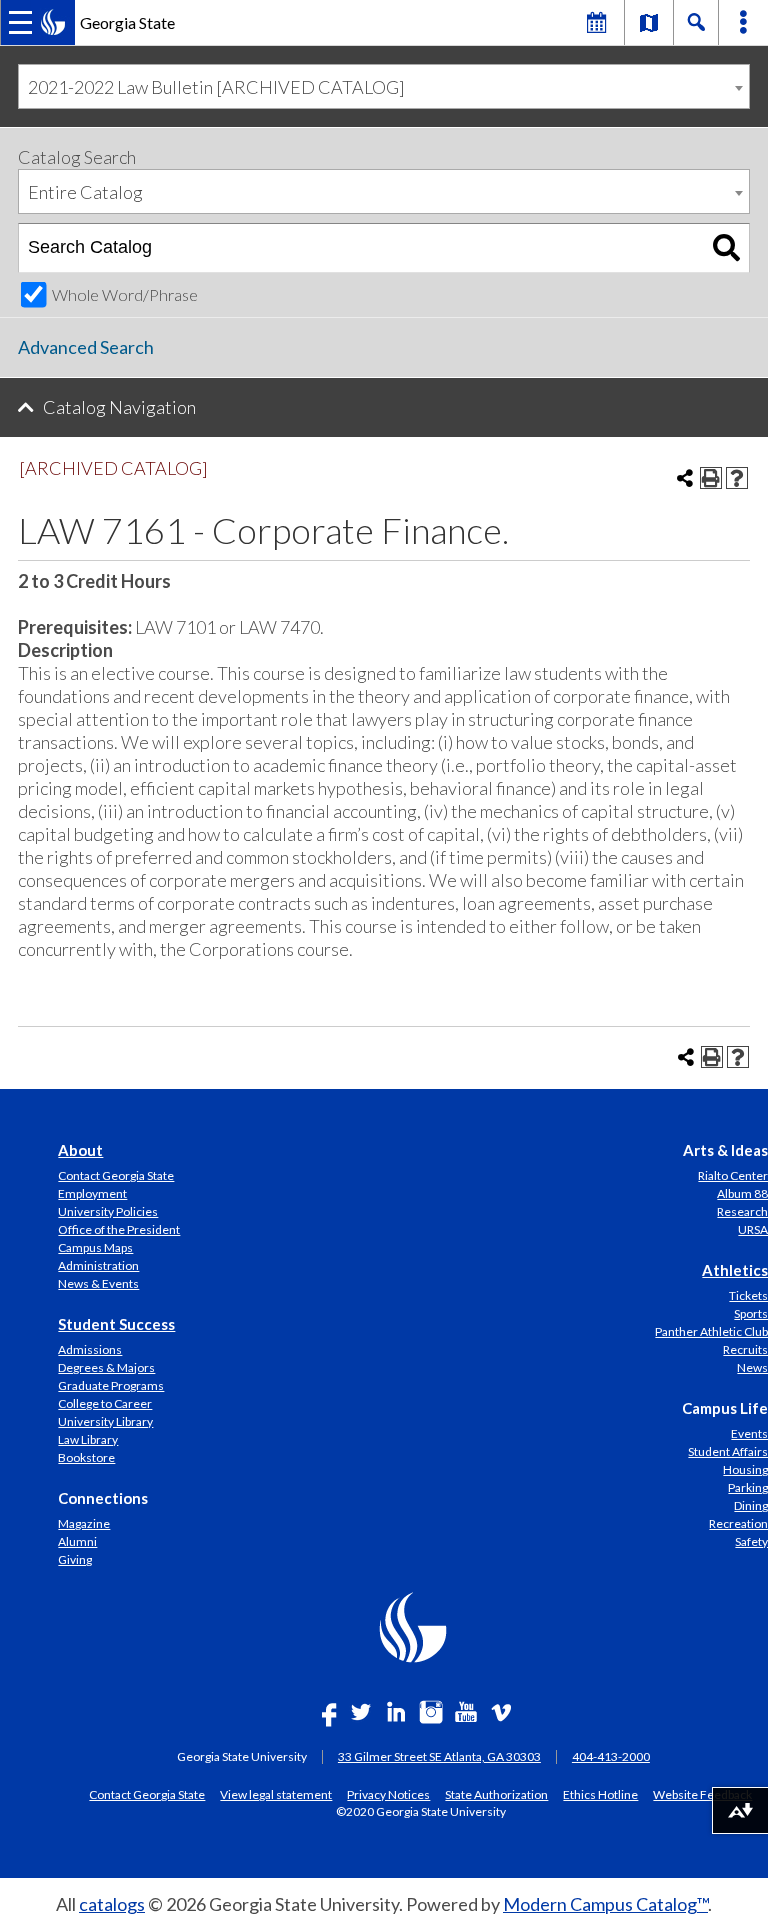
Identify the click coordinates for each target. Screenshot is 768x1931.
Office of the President (119, 1229)
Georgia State (127, 22)
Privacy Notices (388, 1794)
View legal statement (276, 1794)
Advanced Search (86, 347)
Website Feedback (702, 1794)
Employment (92, 1193)
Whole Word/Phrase (125, 294)
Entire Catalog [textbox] (85, 192)
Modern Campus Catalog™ (605, 1904)
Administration (98, 1265)
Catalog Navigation (119, 407)
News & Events (98, 1283)
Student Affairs (728, 1451)
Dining (751, 1505)
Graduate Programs (111, 1385)
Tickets (748, 1295)
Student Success (116, 1324)
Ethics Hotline (600, 1794)
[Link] (649, 22)
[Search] (726, 248)
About (80, 1150)
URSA (753, 1229)
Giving (75, 1559)
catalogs (112, 1904)
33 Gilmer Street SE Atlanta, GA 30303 (439, 1756)
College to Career (105, 1403)
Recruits (745, 1349)
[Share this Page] (685, 478)
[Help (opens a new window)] (737, 478)
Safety (751, 1541)
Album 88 (742, 1193)
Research (742, 1211)
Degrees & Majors (106, 1367)
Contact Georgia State (116, 1175)
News (752, 1367)
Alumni (77, 1541)
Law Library (88, 1439)
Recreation (738, 1523)
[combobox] (384, 86)
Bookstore (86, 1457)
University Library (105, 1421)
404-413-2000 (611, 1756)
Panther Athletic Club (711, 1331)
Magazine (84, 1523)
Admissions (90, 1349)
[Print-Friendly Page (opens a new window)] (711, 478)
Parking (748, 1487)
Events (749, 1433)
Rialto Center (733, 1175)
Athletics (735, 1270)
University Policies (108, 1211)
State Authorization (496, 1794)
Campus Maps (95, 1247)
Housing (745, 1469)
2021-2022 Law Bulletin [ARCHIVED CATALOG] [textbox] (216, 87)
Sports (751, 1313)
